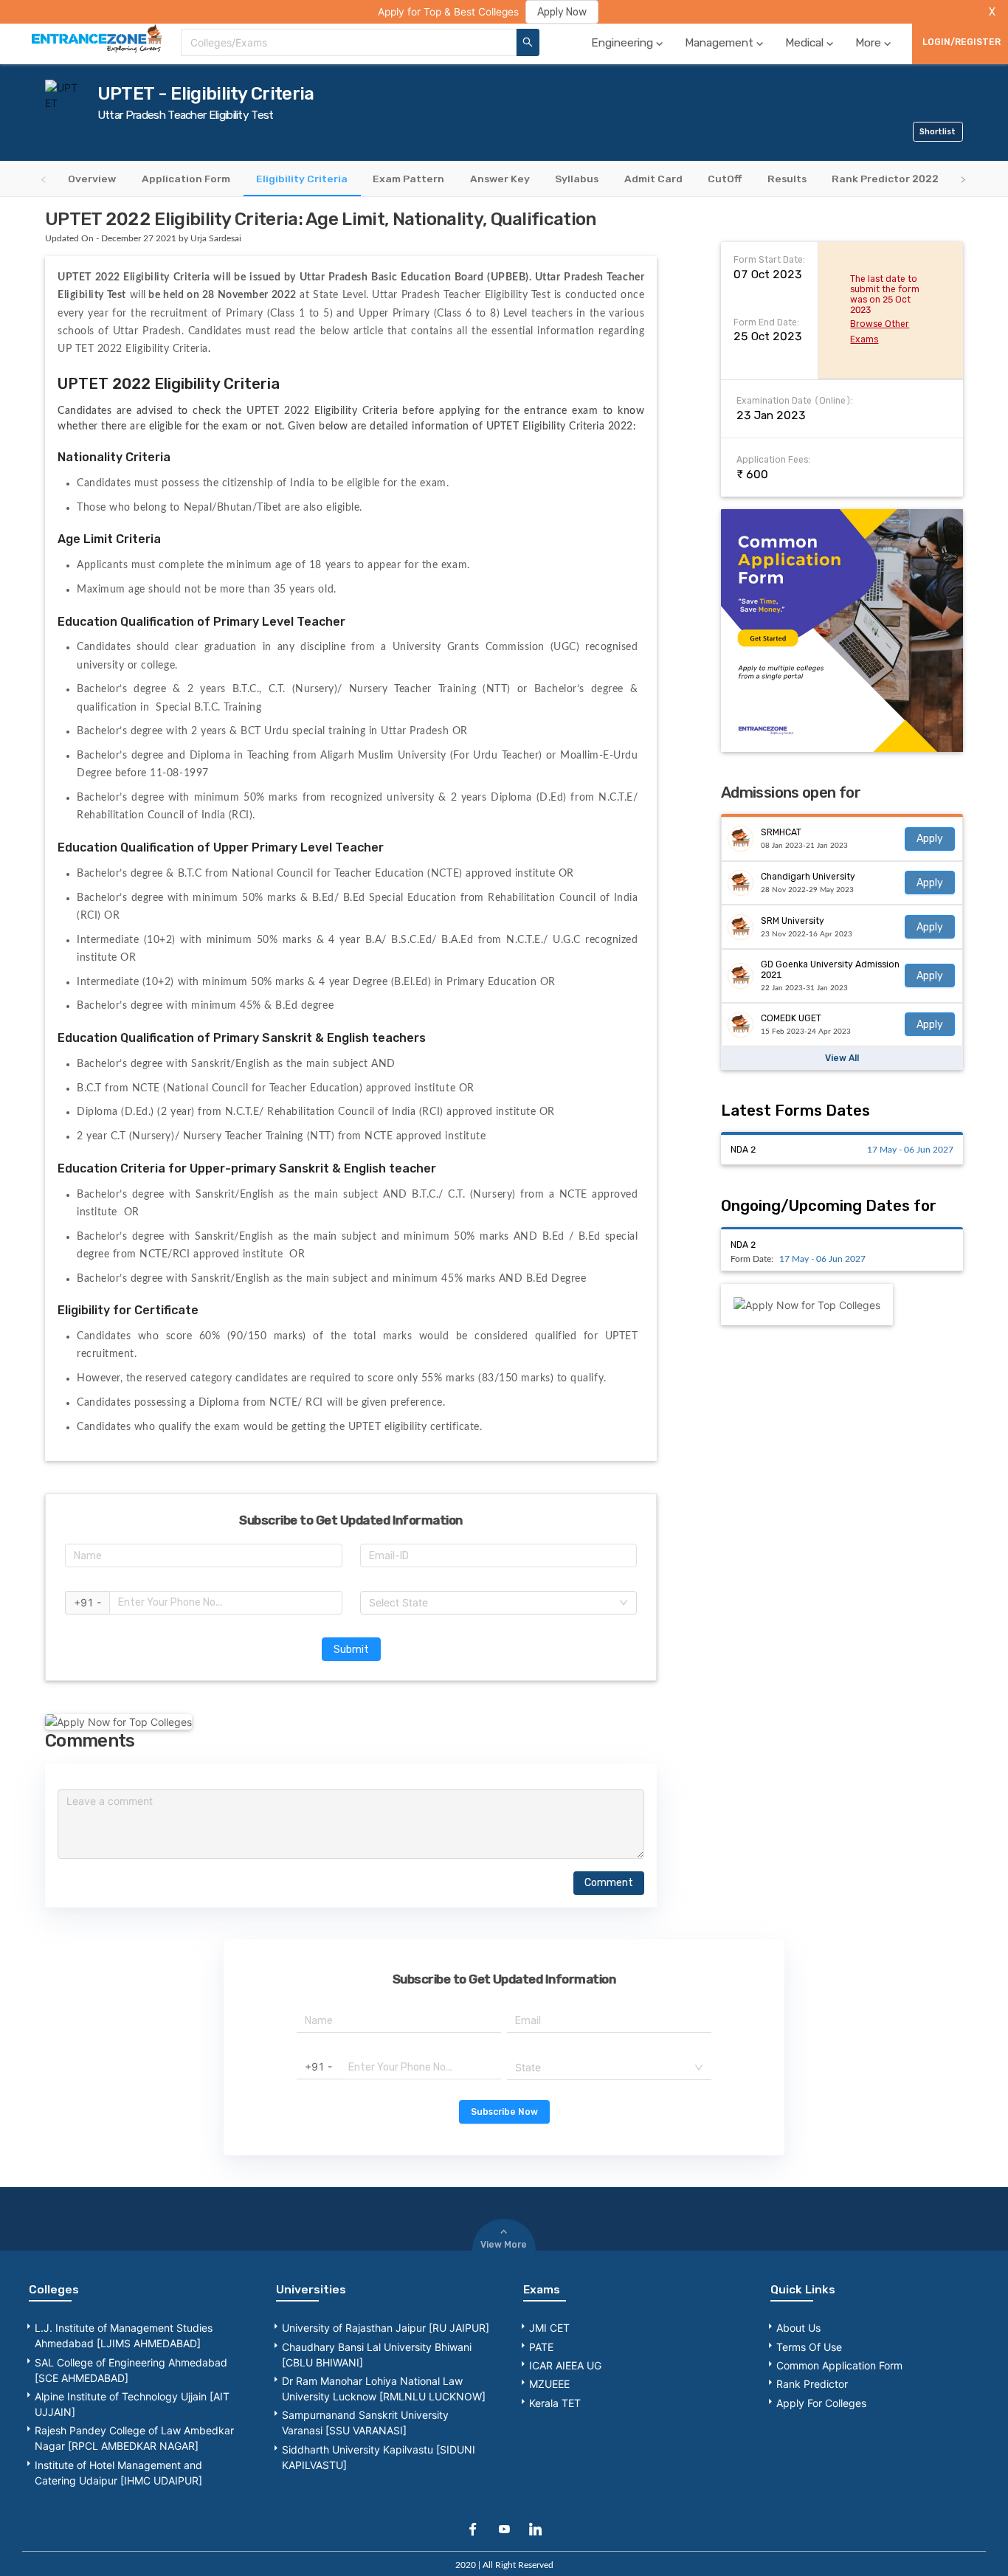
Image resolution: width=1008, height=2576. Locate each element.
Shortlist (938, 132)
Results (787, 178)
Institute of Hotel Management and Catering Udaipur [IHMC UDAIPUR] (118, 2473)
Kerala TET (555, 2403)
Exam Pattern (408, 178)
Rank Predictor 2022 (885, 178)
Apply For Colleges (821, 2403)
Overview (92, 178)
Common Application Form (839, 2365)
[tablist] (504, 179)
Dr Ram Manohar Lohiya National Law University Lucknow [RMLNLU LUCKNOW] (384, 2389)
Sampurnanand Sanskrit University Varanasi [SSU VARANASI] (365, 2423)
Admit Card (653, 178)
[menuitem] (628, 42)
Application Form (186, 178)
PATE (541, 2347)
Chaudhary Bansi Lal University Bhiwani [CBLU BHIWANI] (377, 2355)
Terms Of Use (809, 2347)
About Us (798, 2328)
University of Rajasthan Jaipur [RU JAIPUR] (386, 2328)
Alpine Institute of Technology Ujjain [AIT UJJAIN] (132, 2404)
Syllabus (577, 178)
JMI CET (549, 2328)
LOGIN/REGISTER (962, 42)
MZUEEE (549, 2384)
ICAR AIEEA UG (565, 2365)
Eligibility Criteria (302, 178)
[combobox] (349, 42)
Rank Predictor (812, 2384)
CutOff (725, 178)
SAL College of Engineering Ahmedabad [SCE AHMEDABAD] (131, 2370)
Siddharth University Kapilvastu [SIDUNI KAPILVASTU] (379, 2457)
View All (842, 1058)
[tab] (92, 178)
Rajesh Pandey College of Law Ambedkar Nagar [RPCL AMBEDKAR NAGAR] (134, 2438)
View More (504, 2245)
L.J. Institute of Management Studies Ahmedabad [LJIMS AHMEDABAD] (124, 2335)
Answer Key (500, 178)
